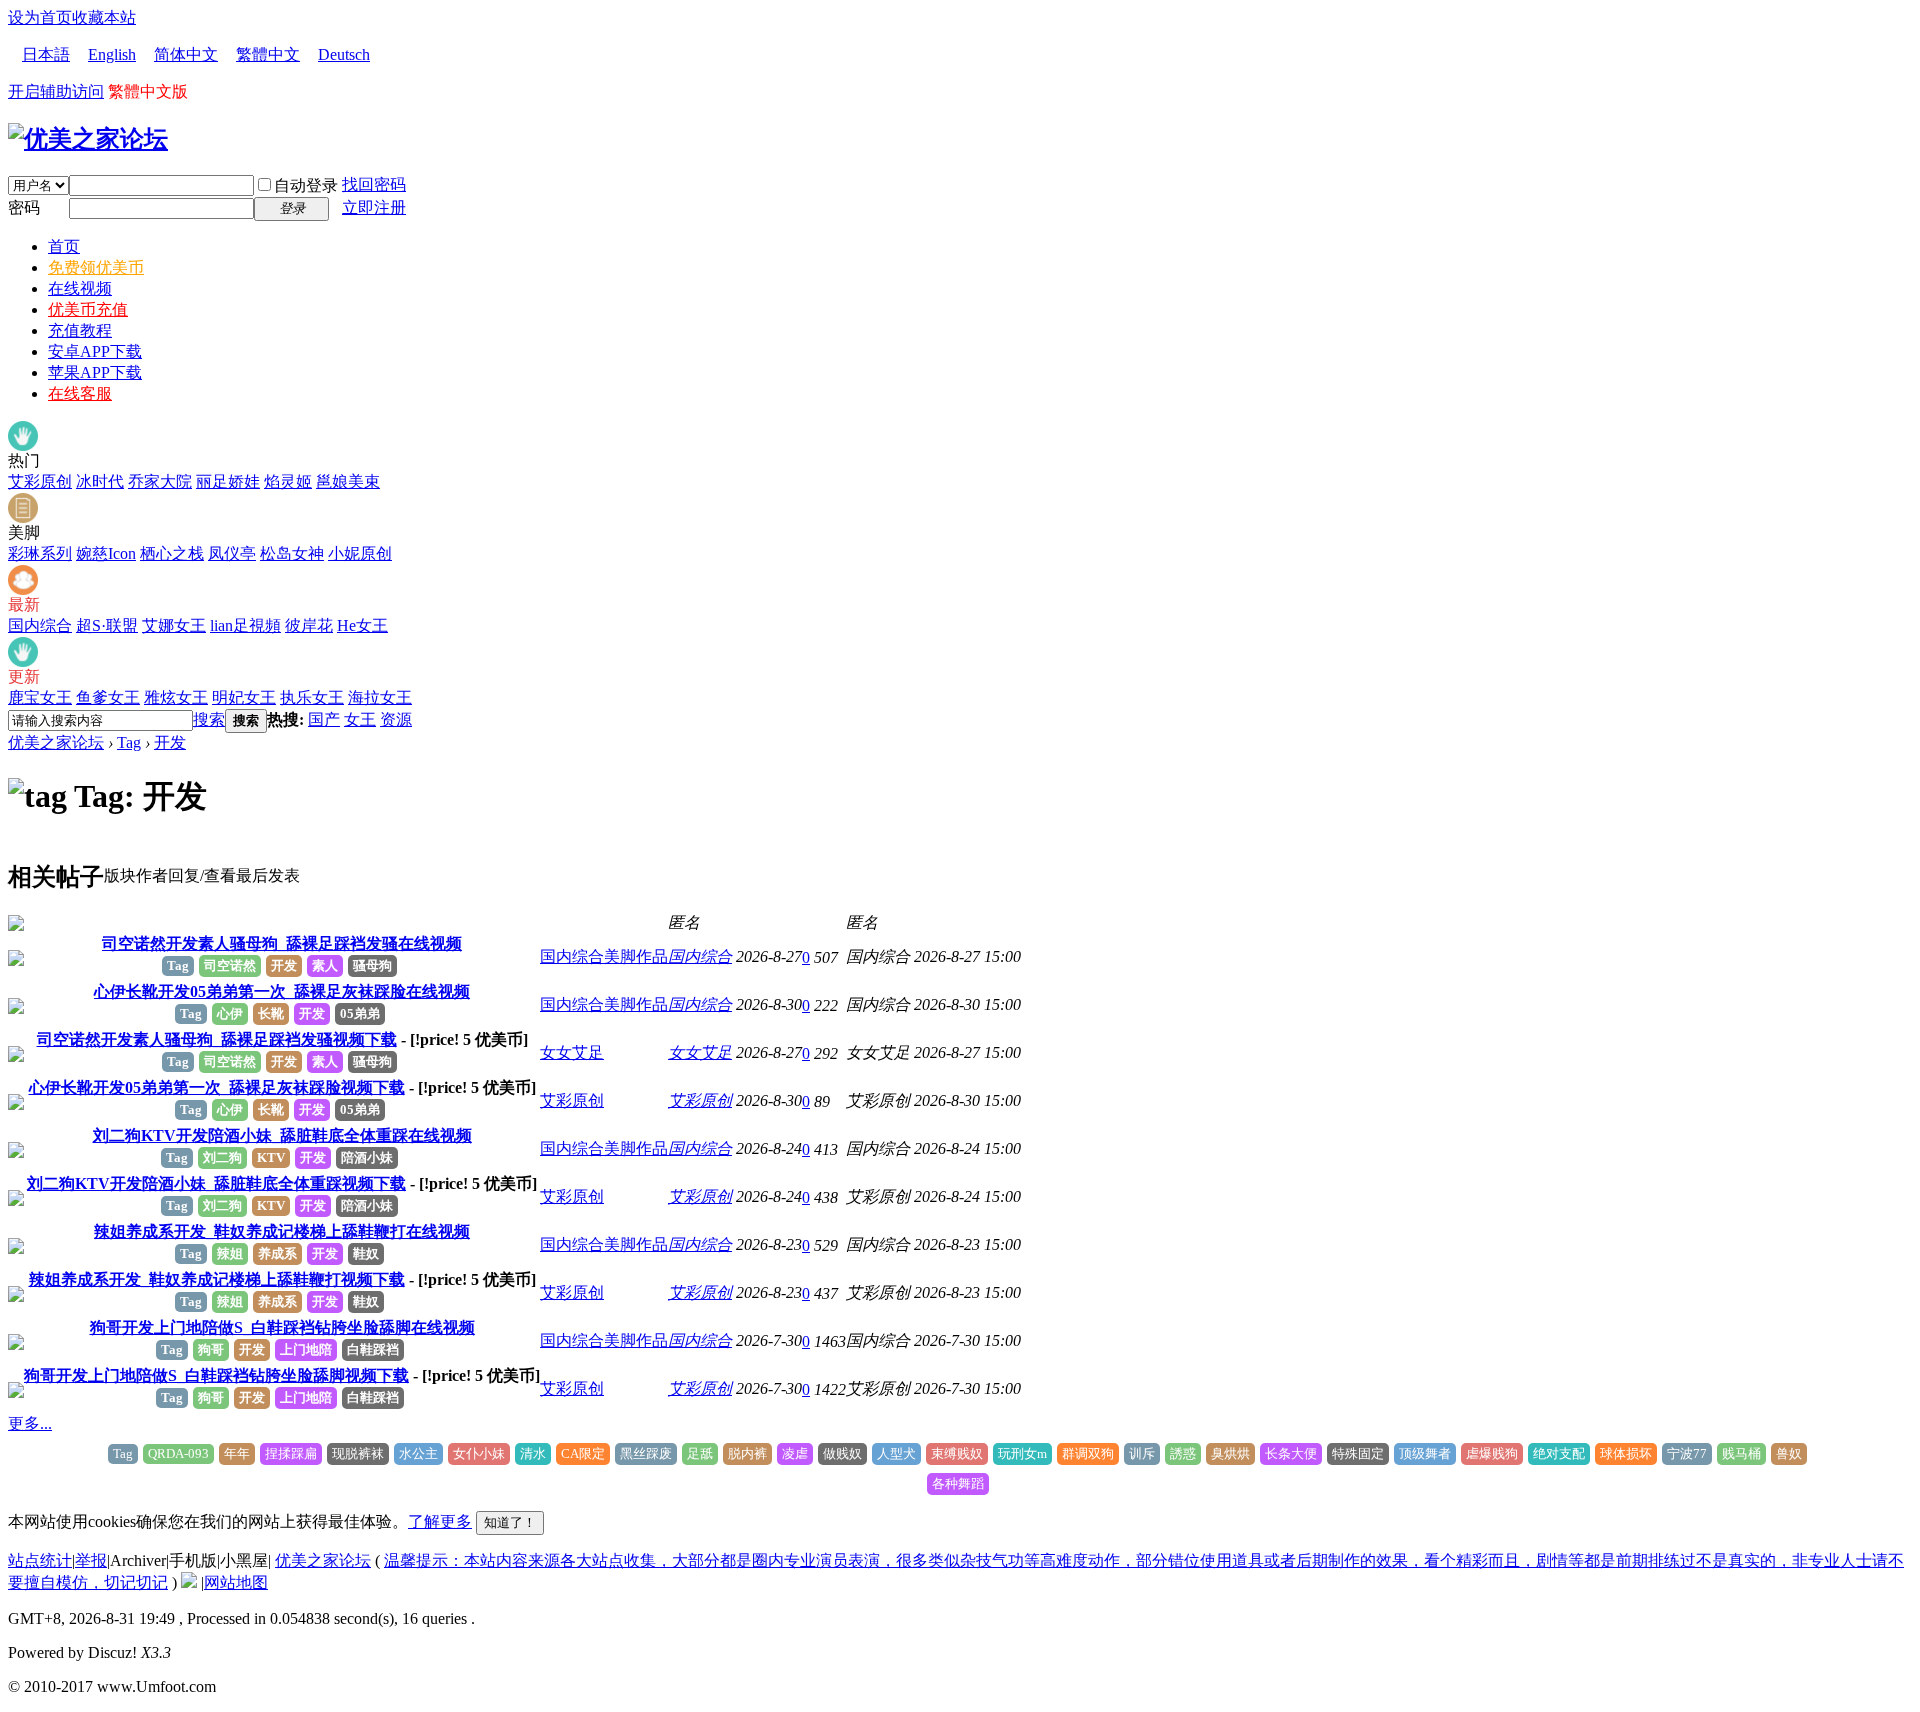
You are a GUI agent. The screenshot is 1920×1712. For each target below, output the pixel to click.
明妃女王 (244, 697)
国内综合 (40, 625)
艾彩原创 (40, 481)
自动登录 (306, 185)
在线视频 (80, 288)
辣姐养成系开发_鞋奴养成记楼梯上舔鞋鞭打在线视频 (282, 1231)
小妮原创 (360, 553)
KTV (271, 1157)
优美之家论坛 (56, 742)
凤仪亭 (232, 553)
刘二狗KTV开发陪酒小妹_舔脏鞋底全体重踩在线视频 (282, 1135)
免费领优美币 (96, 267)
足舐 (700, 1453)
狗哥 (211, 1349)
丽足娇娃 (228, 481)
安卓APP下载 (95, 351)
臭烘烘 (1230, 1453)
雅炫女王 (176, 697)
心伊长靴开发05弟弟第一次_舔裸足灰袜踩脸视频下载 (217, 1087)
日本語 (46, 54)
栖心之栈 (172, 553)
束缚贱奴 (957, 1453)
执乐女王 (312, 697)
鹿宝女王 (40, 697)
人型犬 (896, 1453)
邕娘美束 (348, 481)
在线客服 (80, 393)
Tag (129, 742)
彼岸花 (309, 625)
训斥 (1142, 1453)
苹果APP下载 (95, 372)
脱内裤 (747, 1453)
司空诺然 (230, 965)
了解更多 (440, 1521)
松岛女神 (292, 553)
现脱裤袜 (358, 1453)
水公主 (418, 1453)
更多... (30, 1423)
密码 (24, 207)
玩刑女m (1022, 1453)
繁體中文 (268, 54)
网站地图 (236, 1582)
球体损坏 (1626, 1453)
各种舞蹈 (958, 1483)
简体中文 (186, 54)
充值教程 (80, 330)
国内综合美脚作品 (604, 956)
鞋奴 (366, 1253)
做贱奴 (842, 1453)
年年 (237, 1453)
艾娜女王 (174, 625)
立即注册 (374, 207)
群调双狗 (1088, 1453)
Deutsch (344, 54)
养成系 (277, 1253)
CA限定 (583, 1453)
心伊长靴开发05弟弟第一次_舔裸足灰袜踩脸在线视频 (282, 991)
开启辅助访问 (56, 91)
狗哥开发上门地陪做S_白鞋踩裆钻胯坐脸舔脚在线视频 (282, 1327)
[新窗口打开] (16, 925)
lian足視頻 (245, 625)
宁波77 (1687, 1453)
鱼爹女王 (108, 697)
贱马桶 (1741, 1453)
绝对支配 (1559, 1453)
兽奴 (1789, 1453)
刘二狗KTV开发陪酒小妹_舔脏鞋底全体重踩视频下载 (216, 1183)
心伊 (230, 1013)
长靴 (271, 1013)
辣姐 (230, 1253)
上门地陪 (306, 1349)
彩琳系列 (40, 553)
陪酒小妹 (367, 1157)
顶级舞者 (1425, 1453)
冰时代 (100, 481)
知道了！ (510, 1522)
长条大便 (1291, 1453)
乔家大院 (160, 481)
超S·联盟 (107, 625)
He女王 (362, 625)
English (112, 54)
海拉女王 (380, 697)
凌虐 (795, 1453)
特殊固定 (1358, 1453)
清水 (533, 1453)
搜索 (209, 719)
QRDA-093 (178, 1453)
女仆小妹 (479, 1453)
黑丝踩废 (646, 1453)
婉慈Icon (106, 553)
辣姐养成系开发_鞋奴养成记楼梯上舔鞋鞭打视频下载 (217, 1279)
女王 (360, 719)
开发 (170, 742)
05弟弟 (360, 1013)
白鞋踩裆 (373, 1349)
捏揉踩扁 (291, 1453)
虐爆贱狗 (1492, 1453)
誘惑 (1183, 1453)
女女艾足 (572, 1052)
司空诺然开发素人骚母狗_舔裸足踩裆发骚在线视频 (282, 943)
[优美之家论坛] (88, 139)
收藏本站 (104, 17)
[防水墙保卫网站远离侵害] (189, 1582)
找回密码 (374, 184)
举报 (91, 1560)
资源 (396, 719)
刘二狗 (222, 1157)
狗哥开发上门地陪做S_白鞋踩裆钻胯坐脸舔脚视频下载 (216, 1375)
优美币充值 (88, 309)
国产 (324, 719)
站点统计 (40, 1560)
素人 (325, 965)
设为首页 (40, 17)
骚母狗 (372, 965)
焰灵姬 (288, 481)
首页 (64, 246)
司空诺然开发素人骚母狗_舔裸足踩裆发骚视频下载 (217, 1039)
